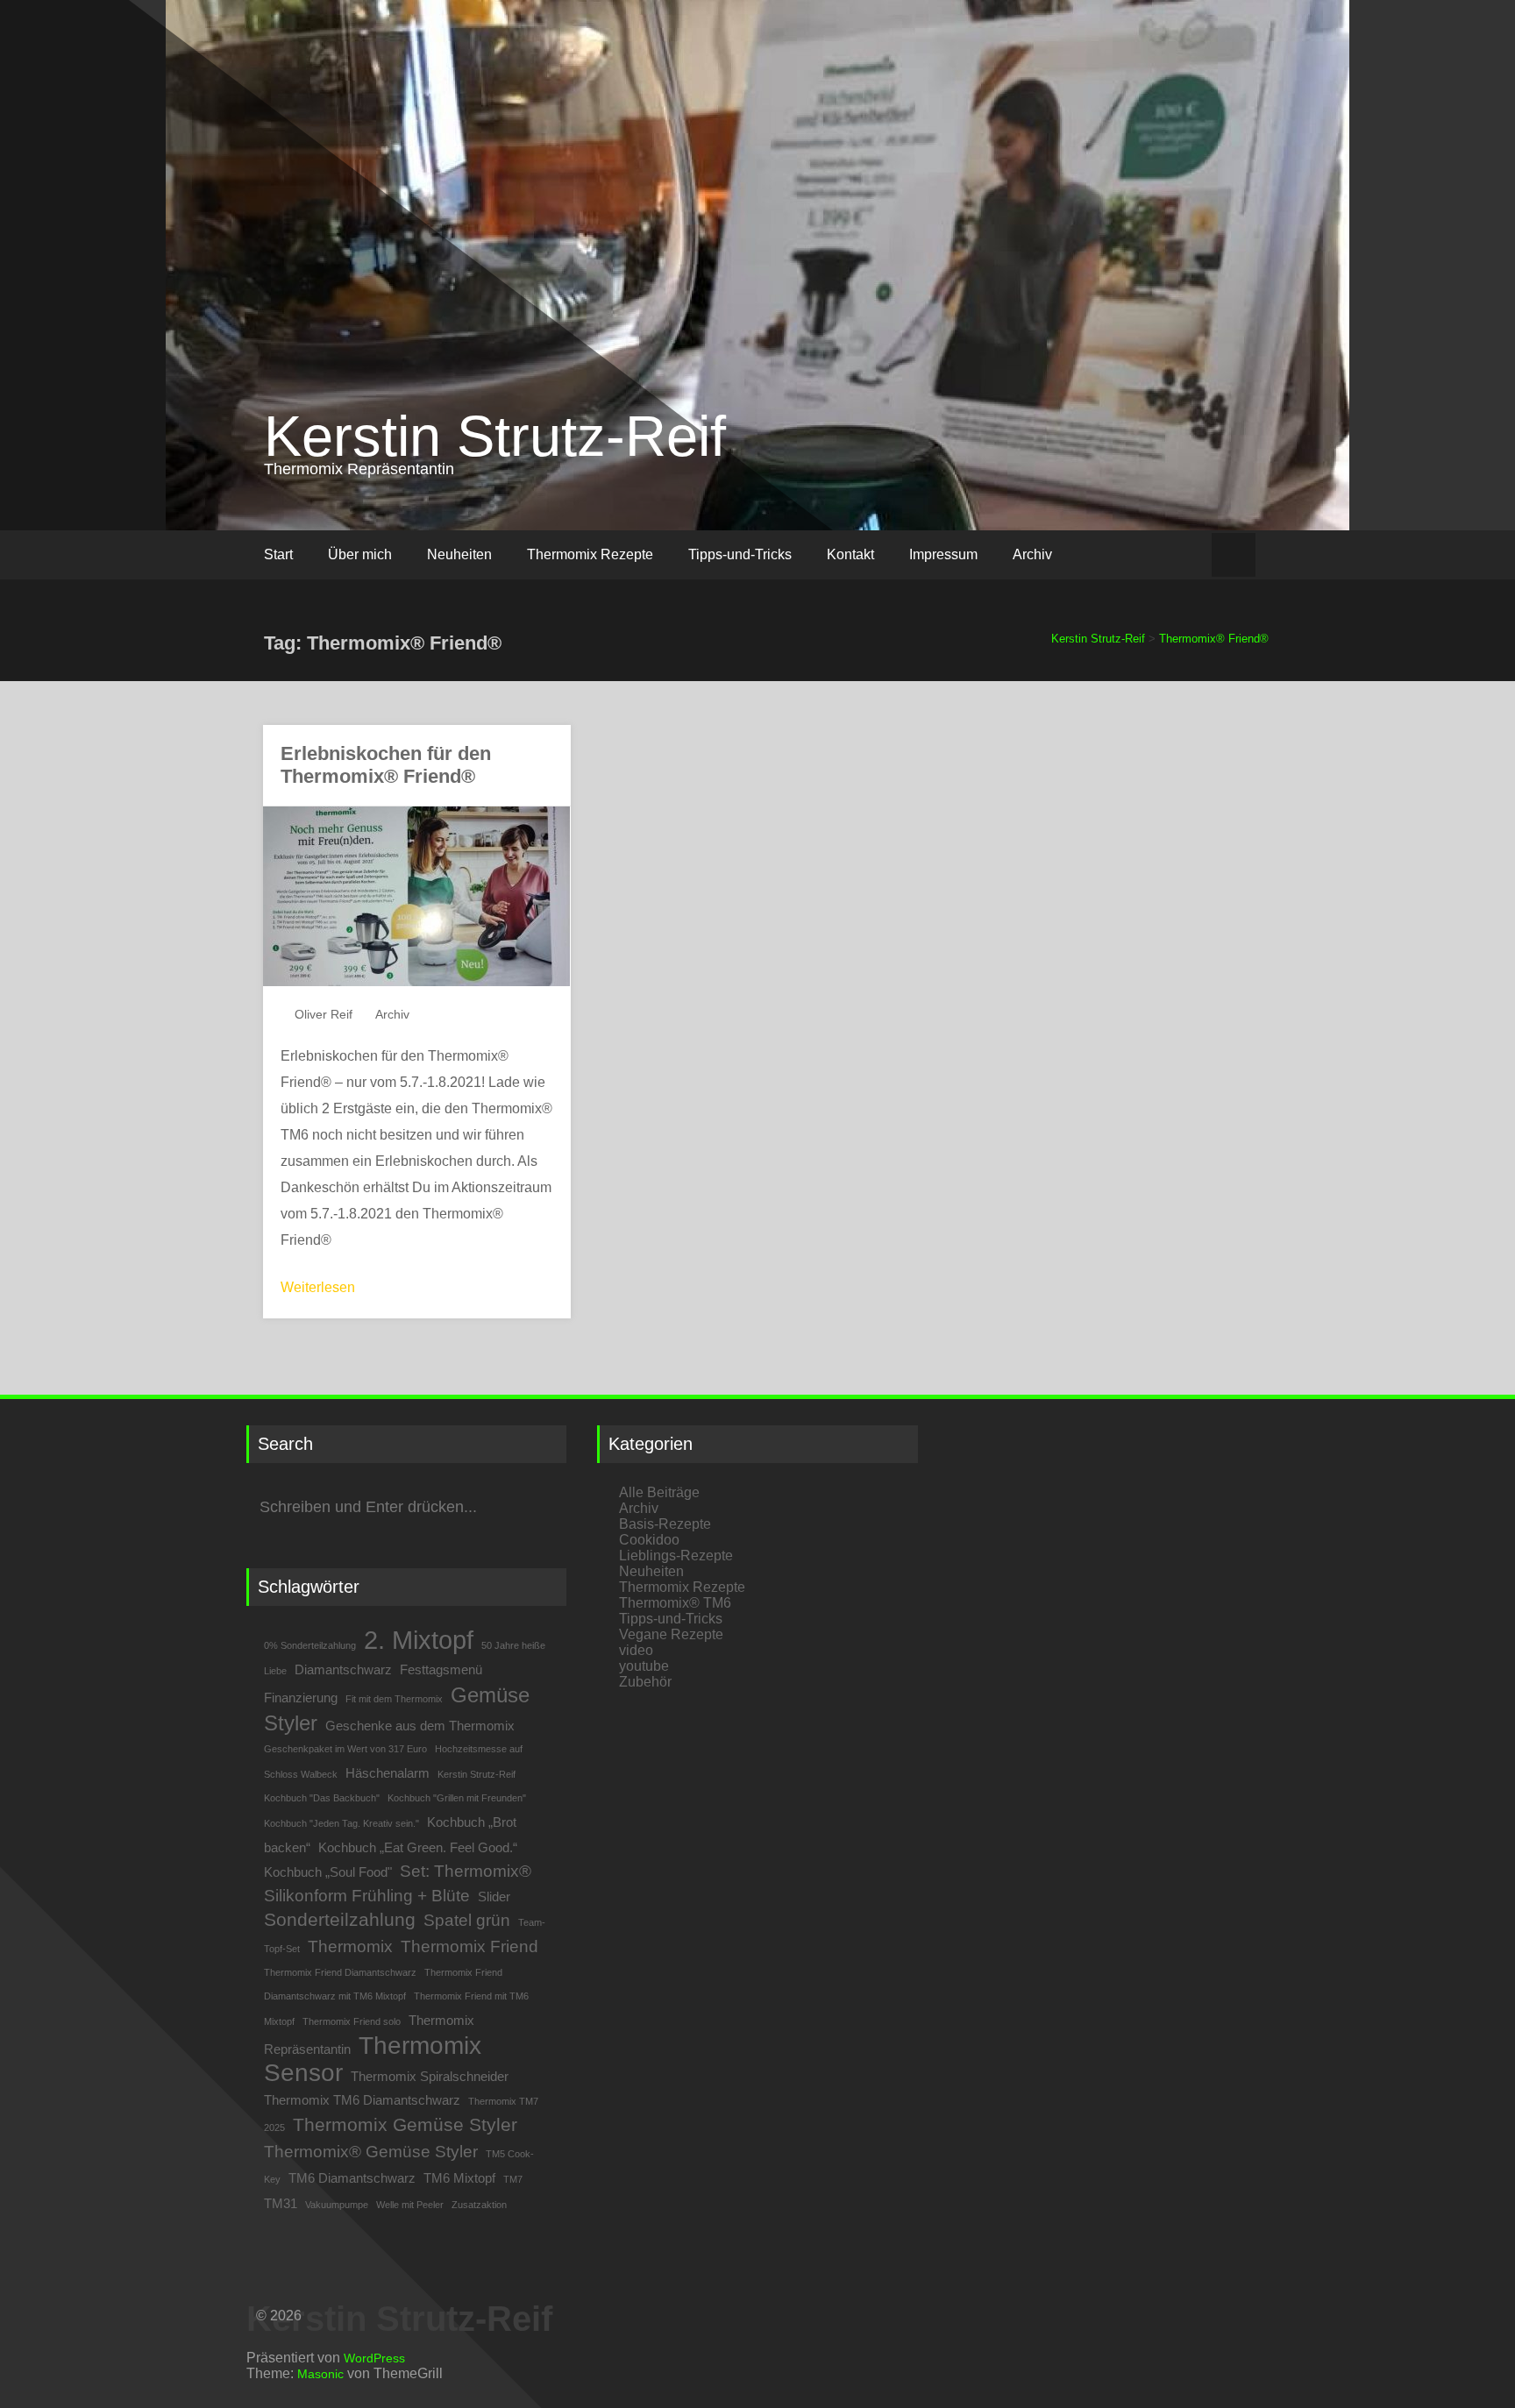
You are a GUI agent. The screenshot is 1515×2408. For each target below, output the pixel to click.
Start (278, 554)
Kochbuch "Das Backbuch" (322, 1798)
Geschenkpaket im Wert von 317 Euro (345, 1749)
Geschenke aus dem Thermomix (420, 1726)
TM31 (281, 2203)
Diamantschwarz (343, 1669)
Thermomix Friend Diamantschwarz (340, 1972)
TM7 (513, 2179)
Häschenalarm (388, 1773)
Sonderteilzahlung (340, 1920)
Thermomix (350, 1946)
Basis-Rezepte (665, 1524)
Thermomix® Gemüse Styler (371, 2152)
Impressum (943, 554)
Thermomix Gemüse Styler (405, 2125)
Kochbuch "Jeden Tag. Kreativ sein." (341, 1823)
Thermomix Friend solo (352, 2021)
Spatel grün (467, 1920)
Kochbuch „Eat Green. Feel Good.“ (418, 1847)
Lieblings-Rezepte (676, 1556)
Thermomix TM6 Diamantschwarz (362, 2100)
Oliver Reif (324, 1014)
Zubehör (645, 1682)
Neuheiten (459, 554)
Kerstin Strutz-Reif (495, 436)
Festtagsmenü (441, 1669)
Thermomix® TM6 (675, 1603)
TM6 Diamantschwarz (352, 2178)
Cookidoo (649, 1540)
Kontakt (850, 554)
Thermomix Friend (469, 1946)
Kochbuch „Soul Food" (328, 1872)
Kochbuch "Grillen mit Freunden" (457, 1798)
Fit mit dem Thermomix (394, 1699)
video (636, 1650)
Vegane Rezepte (671, 1634)
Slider (494, 1897)
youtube (644, 1666)
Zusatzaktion (479, 2205)
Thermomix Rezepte (590, 554)
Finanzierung (301, 1698)
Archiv (1032, 554)
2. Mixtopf (419, 1640)
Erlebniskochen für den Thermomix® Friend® (386, 765)
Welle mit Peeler (410, 2205)
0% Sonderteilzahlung (310, 1645)
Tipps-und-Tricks (740, 554)
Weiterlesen (318, 1287)
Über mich (360, 554)
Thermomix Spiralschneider (430, 2076)
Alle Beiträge (659, 1492)
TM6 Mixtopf (459, 2178)
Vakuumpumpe (337, 2205)
